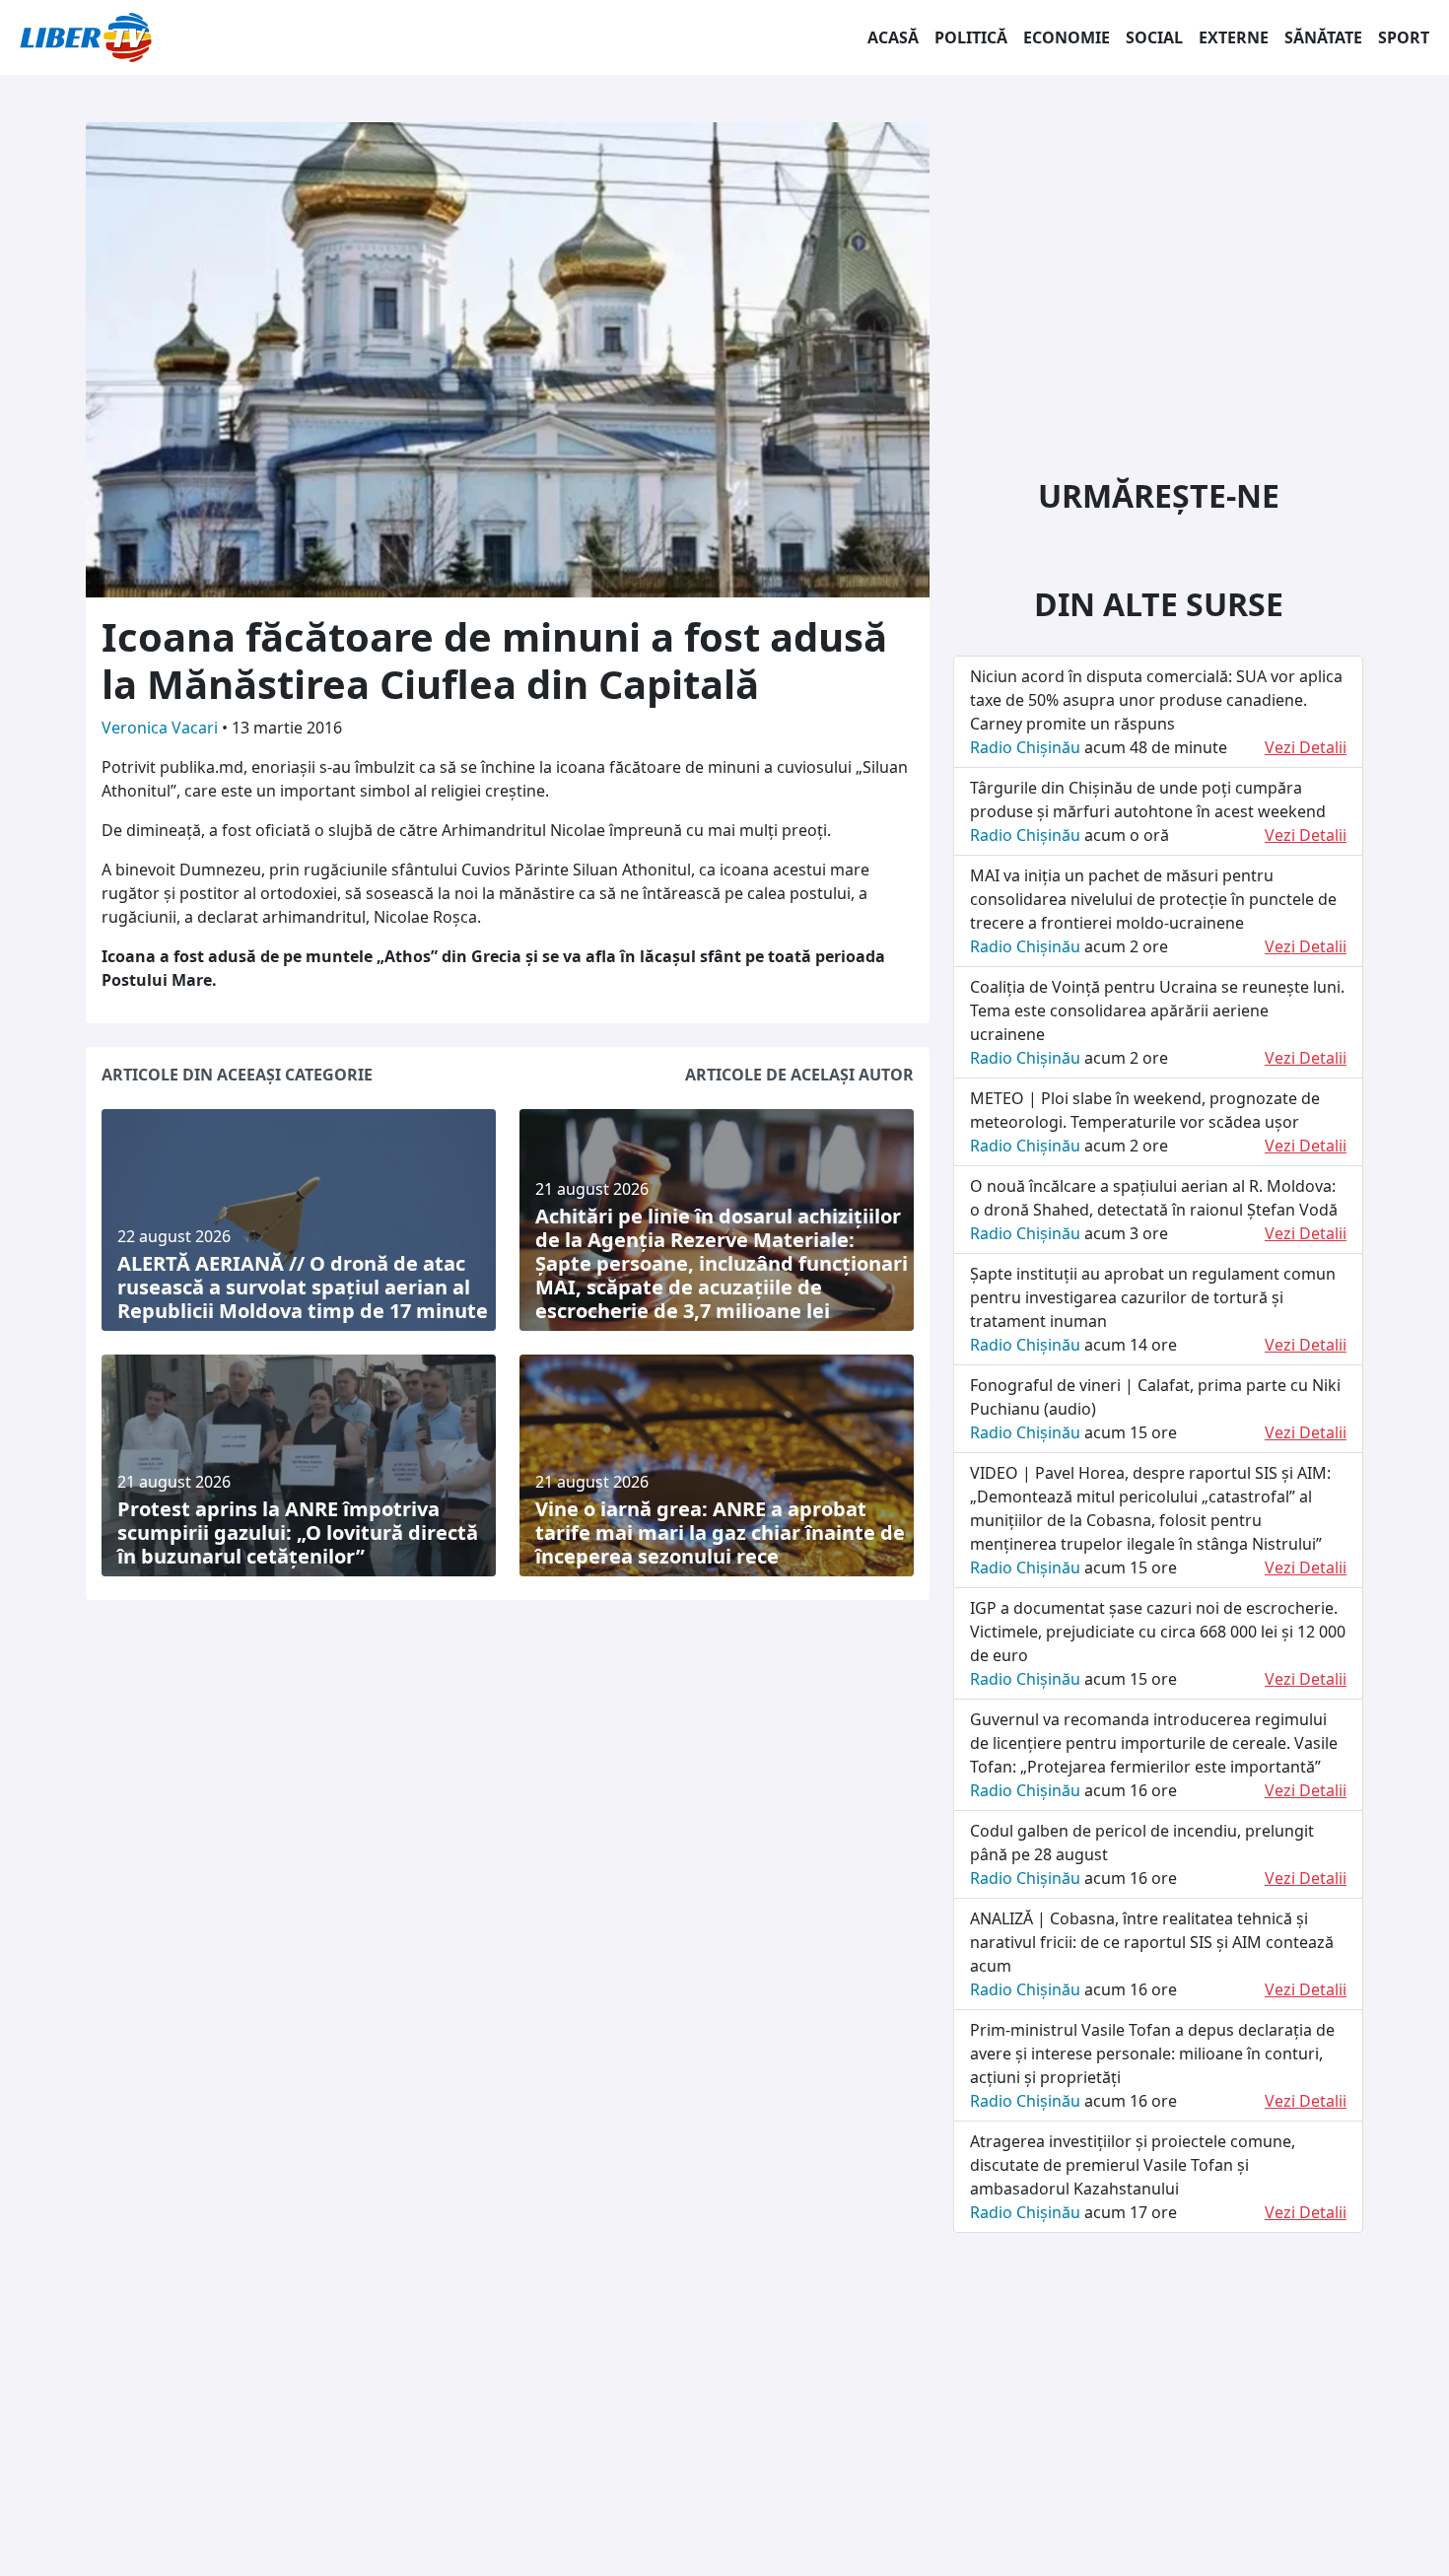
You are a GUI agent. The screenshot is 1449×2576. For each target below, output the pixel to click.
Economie (1067, 37)
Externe (1234, 37)
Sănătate (1323, 37)
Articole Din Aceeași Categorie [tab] (237, 1075)
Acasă (893, 37)
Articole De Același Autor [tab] (799, 1075)
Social (1154, 37)
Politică (971, 37)
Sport (1404, 37)
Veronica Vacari (162, 728)
